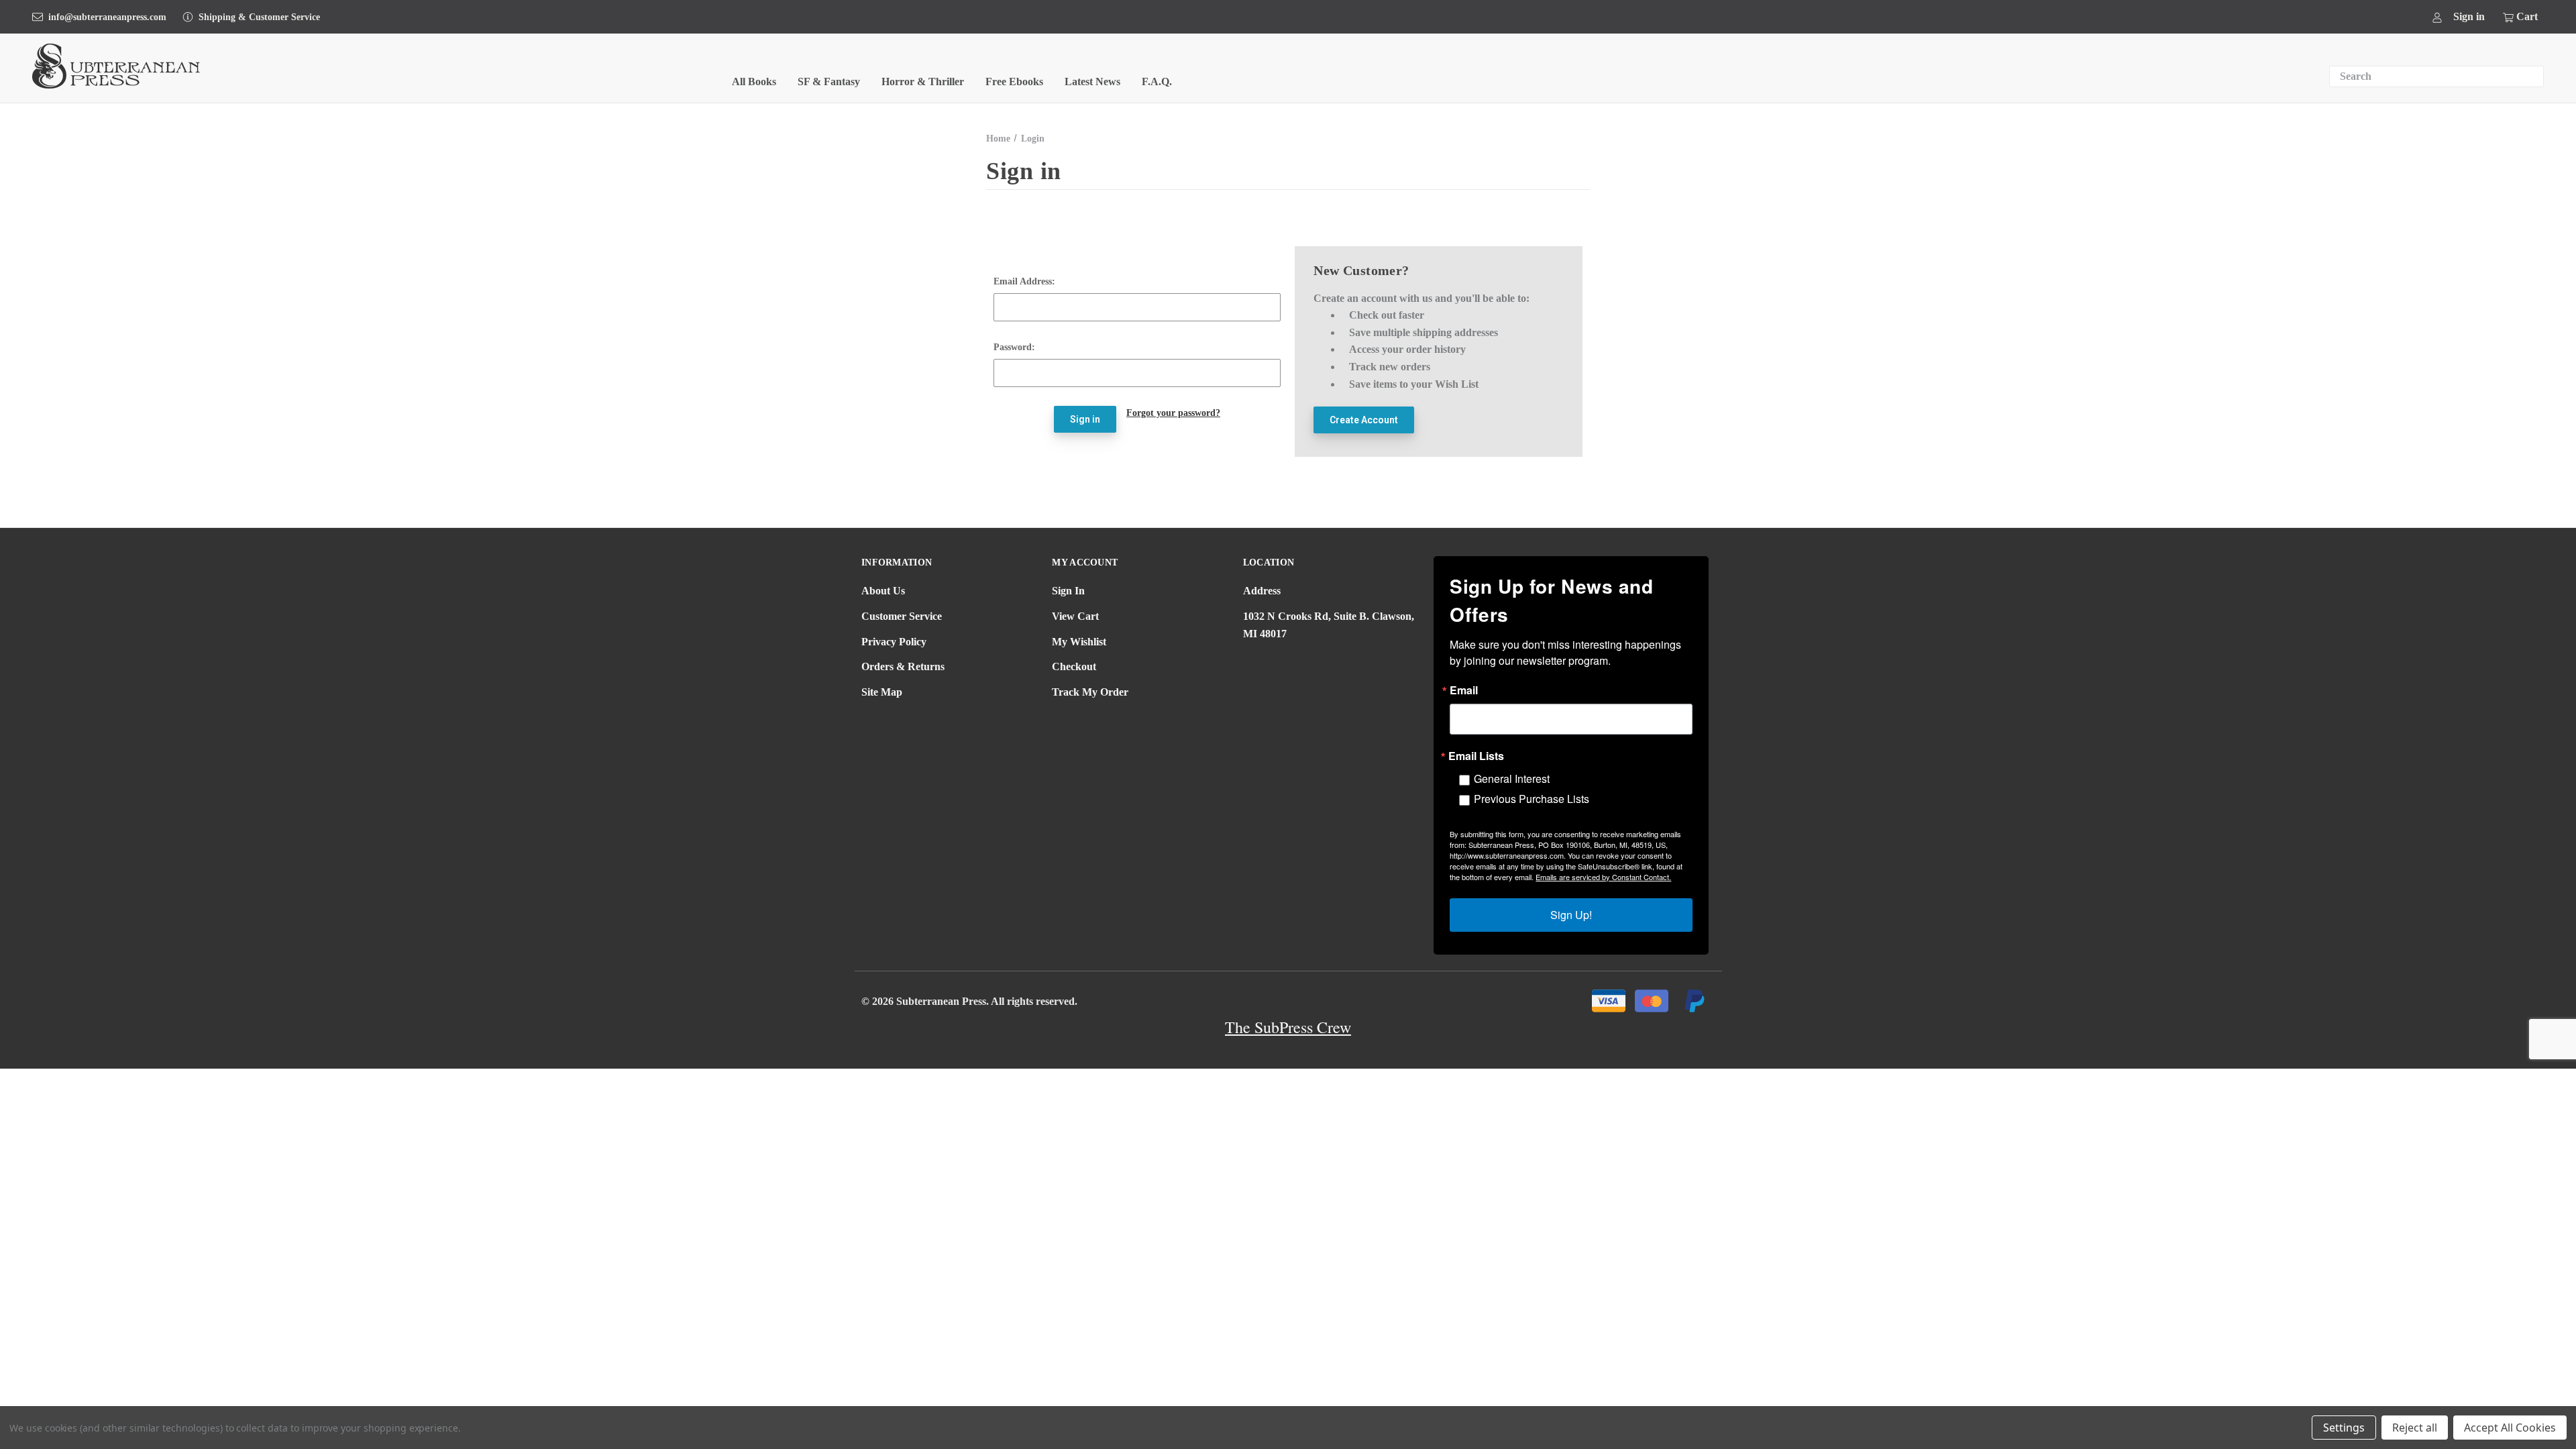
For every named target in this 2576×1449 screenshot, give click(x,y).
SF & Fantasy (829, 82)
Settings (2344, 1428)
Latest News (1092, 82)
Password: (1014, 347)
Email (1464, 690)
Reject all (2415, 1428)
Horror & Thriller (923, 82)
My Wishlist (1079, 642)
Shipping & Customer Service (259, 17)
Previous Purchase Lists (1532, 799)
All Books (754, 82)
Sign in (2469, 16)
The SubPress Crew (1288, 1027)
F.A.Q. (1157, 82)
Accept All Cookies (2510, 1428)
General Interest (1512, 779)
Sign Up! (1571, 915)
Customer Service (902, 616)
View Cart (1075, 616)
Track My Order (1090, 692)
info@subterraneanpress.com (107, 17)
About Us (883, 591)
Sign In (1068, 591)
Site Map (882, 692)
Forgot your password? (1173, 413)
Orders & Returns (903, 666)
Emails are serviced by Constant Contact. (1603, 877)
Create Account (1364, 420)
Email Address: (1024, 281)
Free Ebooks (1014, 82)
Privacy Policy (894, 642)
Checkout (1074, 666)
